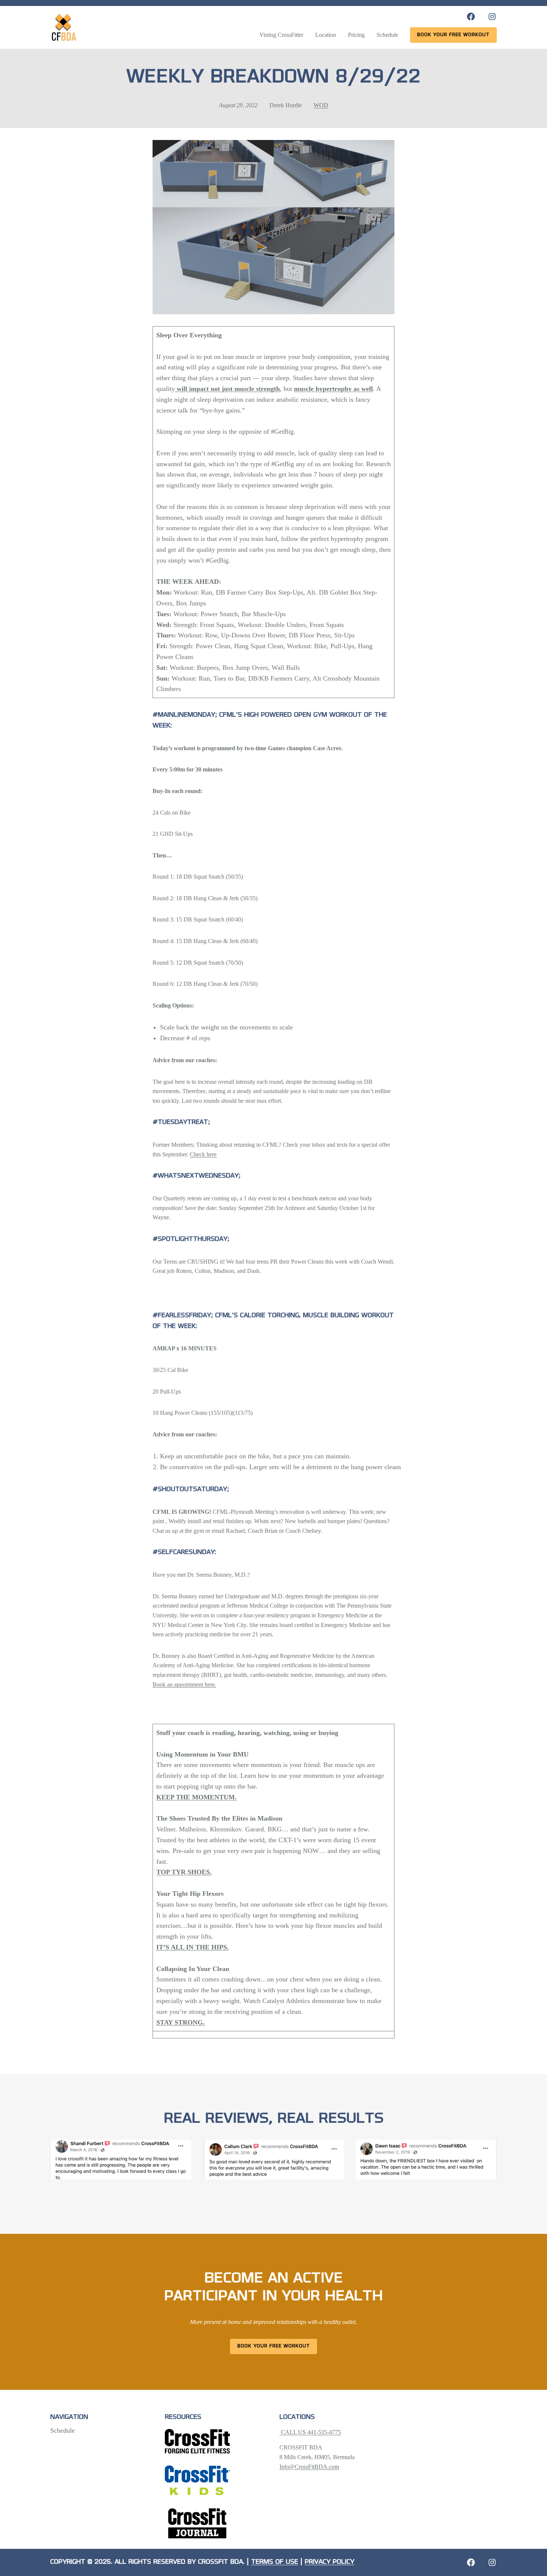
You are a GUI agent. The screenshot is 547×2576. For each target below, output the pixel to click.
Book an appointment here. (184, 1685)
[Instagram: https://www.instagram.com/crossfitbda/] (492, 17)
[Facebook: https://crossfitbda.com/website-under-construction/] (471, 2562)
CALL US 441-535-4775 (310, 2432)
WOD (321, 105)
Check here (203, 1154)
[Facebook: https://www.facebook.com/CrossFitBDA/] (471, 17)
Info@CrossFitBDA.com (309, 2467)
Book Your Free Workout (274, 2346)
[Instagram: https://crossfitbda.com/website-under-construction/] (492, 2562)
